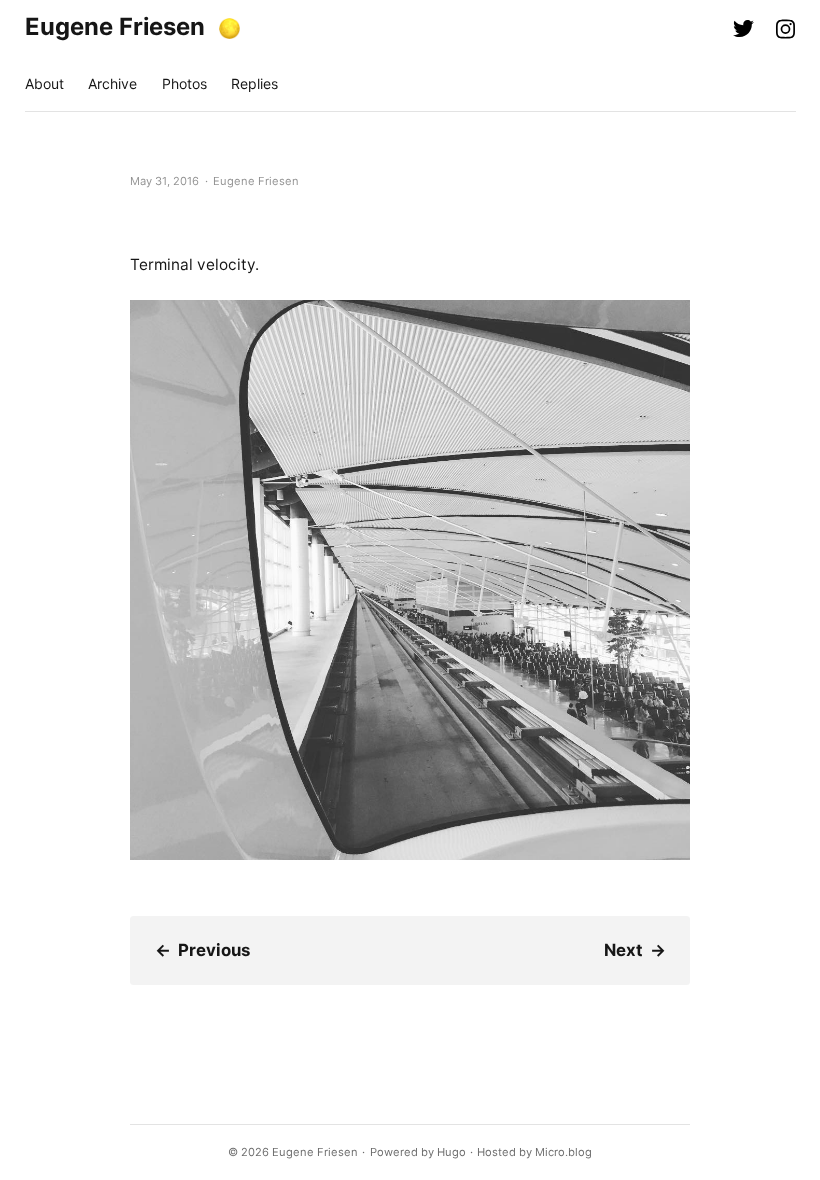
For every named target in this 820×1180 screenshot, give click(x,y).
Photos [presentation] (184, 83)
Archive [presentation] (112, 83)
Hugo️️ (451, 1152)
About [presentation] (44, 83)
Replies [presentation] (254, 83)
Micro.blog (563, 1152)
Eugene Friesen (115, 26)
